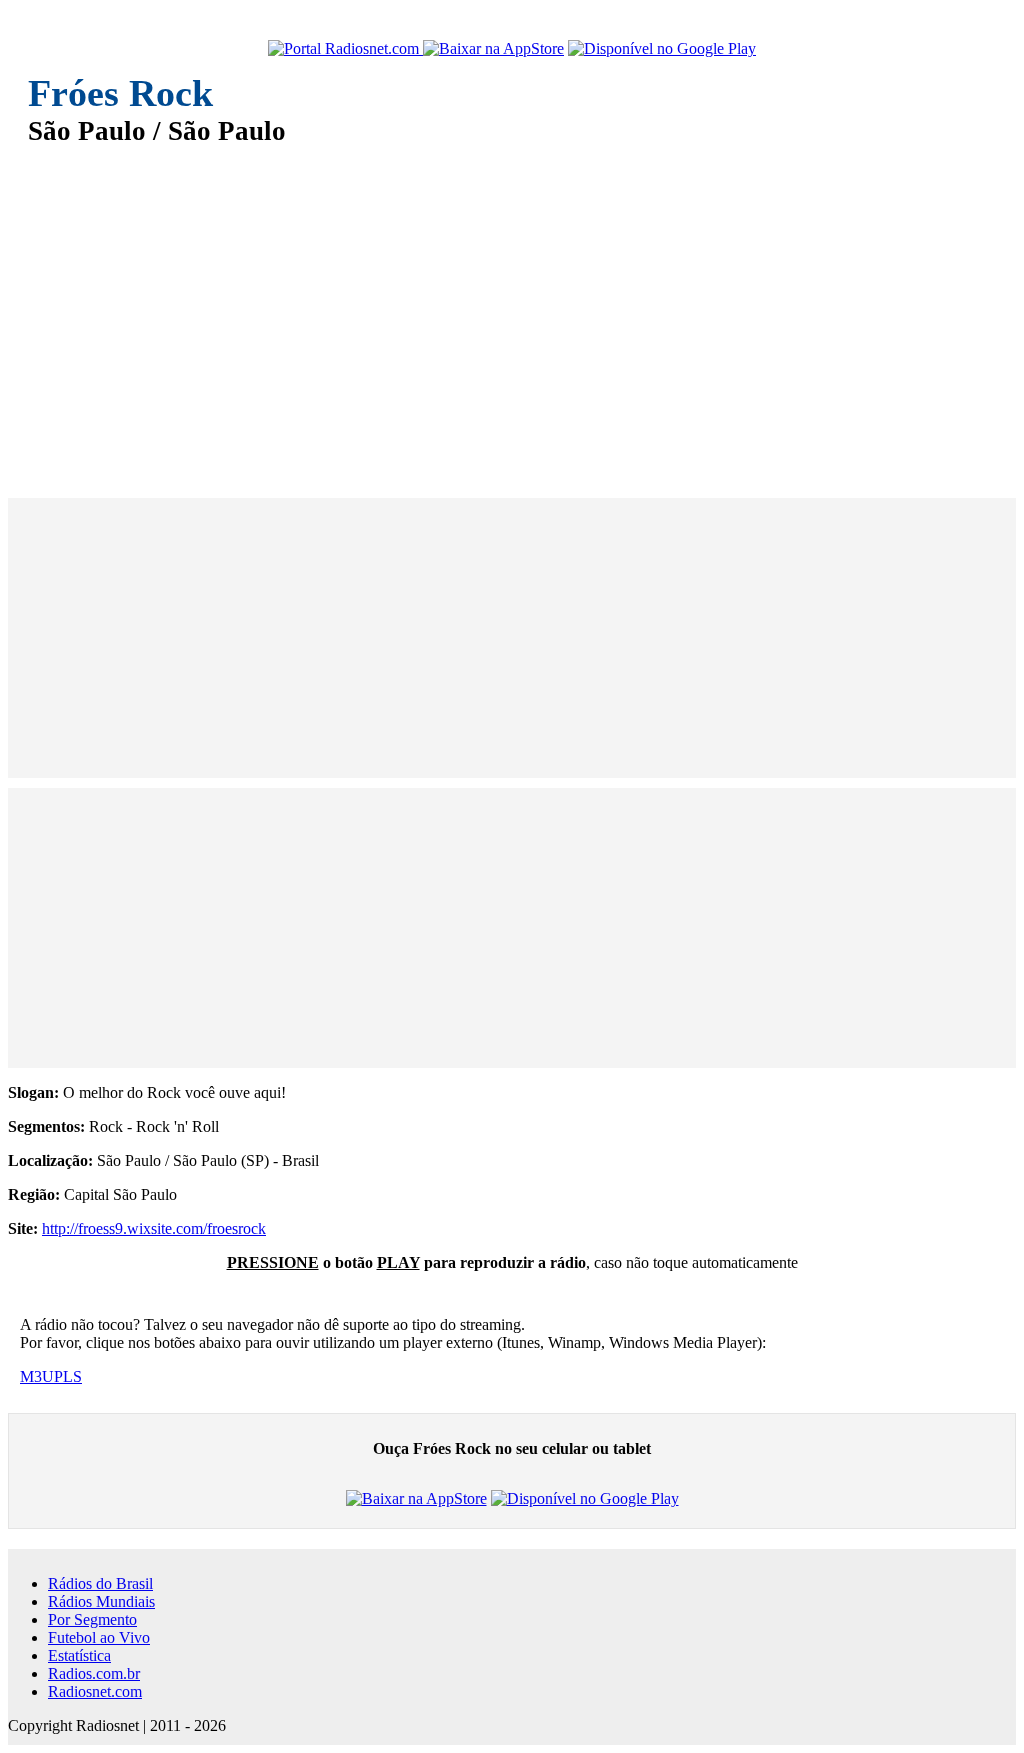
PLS (68, 1376)
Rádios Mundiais (101, 1601)
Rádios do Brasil (100, 1583)
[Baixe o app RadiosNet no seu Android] (662, 49)
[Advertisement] (512, 308)
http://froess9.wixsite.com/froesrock (154, 1228)
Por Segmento (92, 1619)
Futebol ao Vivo (99, 1637)
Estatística (79, 1655)
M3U (37, 1376)
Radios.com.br (94, 1673)
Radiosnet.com (95, 1691)
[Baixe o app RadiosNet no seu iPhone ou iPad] (493, 49)
